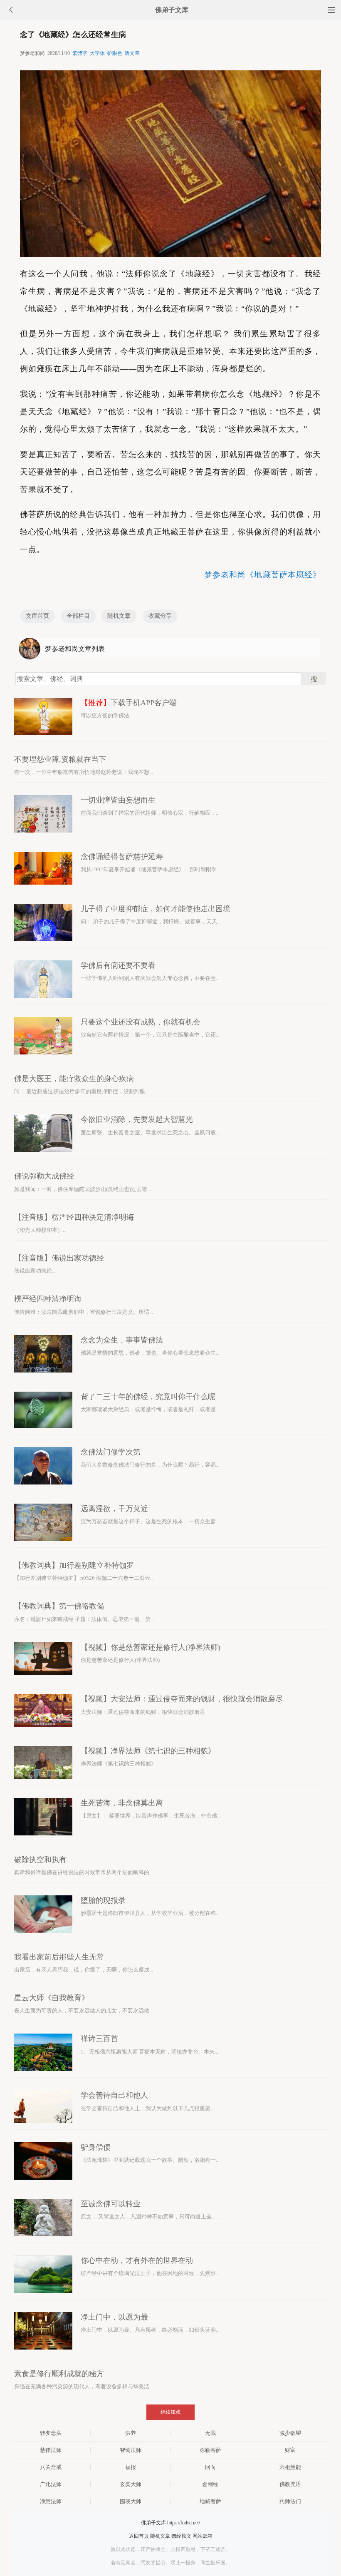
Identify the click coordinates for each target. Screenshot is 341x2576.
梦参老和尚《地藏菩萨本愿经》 (263, 575)
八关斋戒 (51, 2467)
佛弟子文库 (172, 10)
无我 (210, 2433)
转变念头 (51, 2433)
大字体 (97, 53)
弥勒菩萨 (210, 2450)
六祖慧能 (290, 2467)
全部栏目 (78, 616)
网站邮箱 (203, 2536)
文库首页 (37, 616)
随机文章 (119, 616)
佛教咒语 (290, 2484)
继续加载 (170, 2412)
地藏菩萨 (210, 2501)
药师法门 (290, 2501)
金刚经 (210, 2484)
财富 (290, 2450)
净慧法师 (51, 2501)
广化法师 (51, 2484)
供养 (131, 2433)
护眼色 (115, 53)
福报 (131, 2467)
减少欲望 (290, 2433)
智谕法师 (131, 2450)
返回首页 (139, 2536)
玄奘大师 (131, 2484)
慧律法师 (51, 2450)
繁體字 (80, 53)
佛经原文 (181, 2536)
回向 (210, 2467)
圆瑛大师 (131, 2501)
